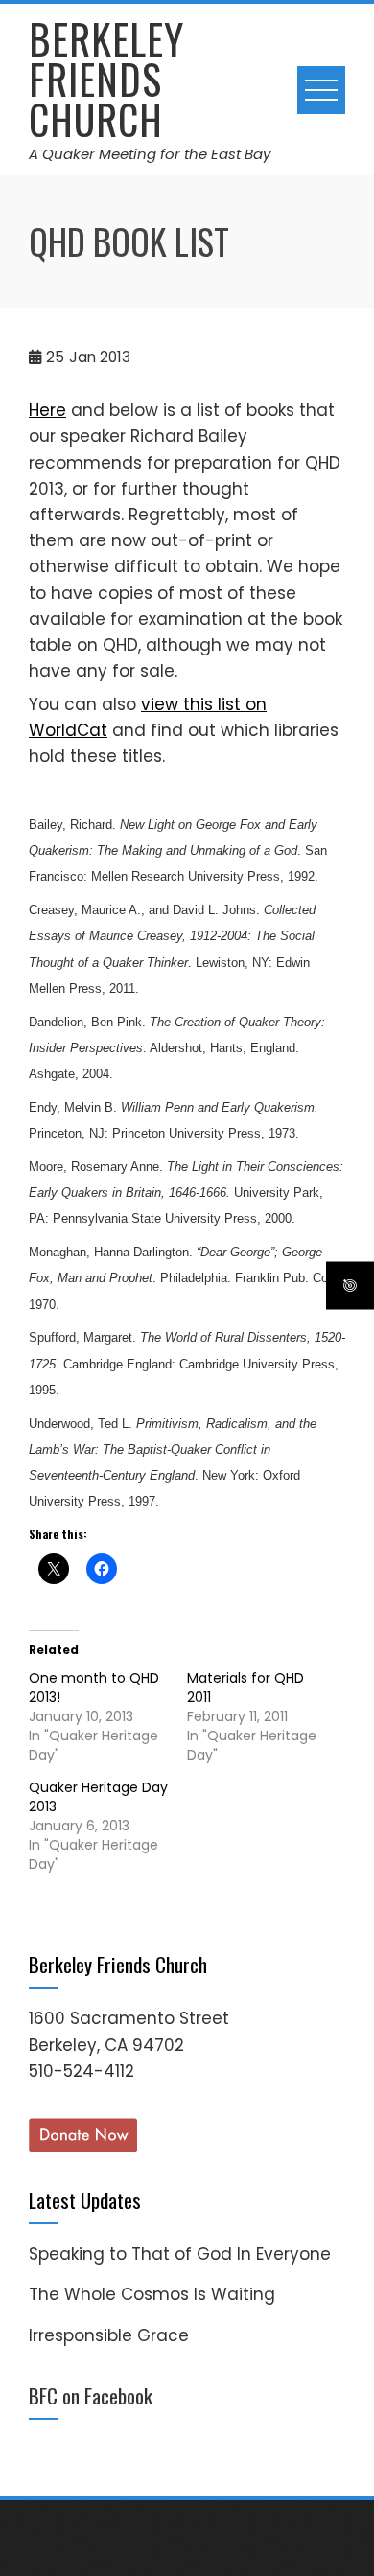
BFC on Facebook (91, 2395)
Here (47, 410)
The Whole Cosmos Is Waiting (152, 2294)
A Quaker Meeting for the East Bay (150, 154)
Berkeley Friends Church (106, 79)
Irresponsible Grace (109, 2335)
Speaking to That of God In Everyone (180, 2254)
